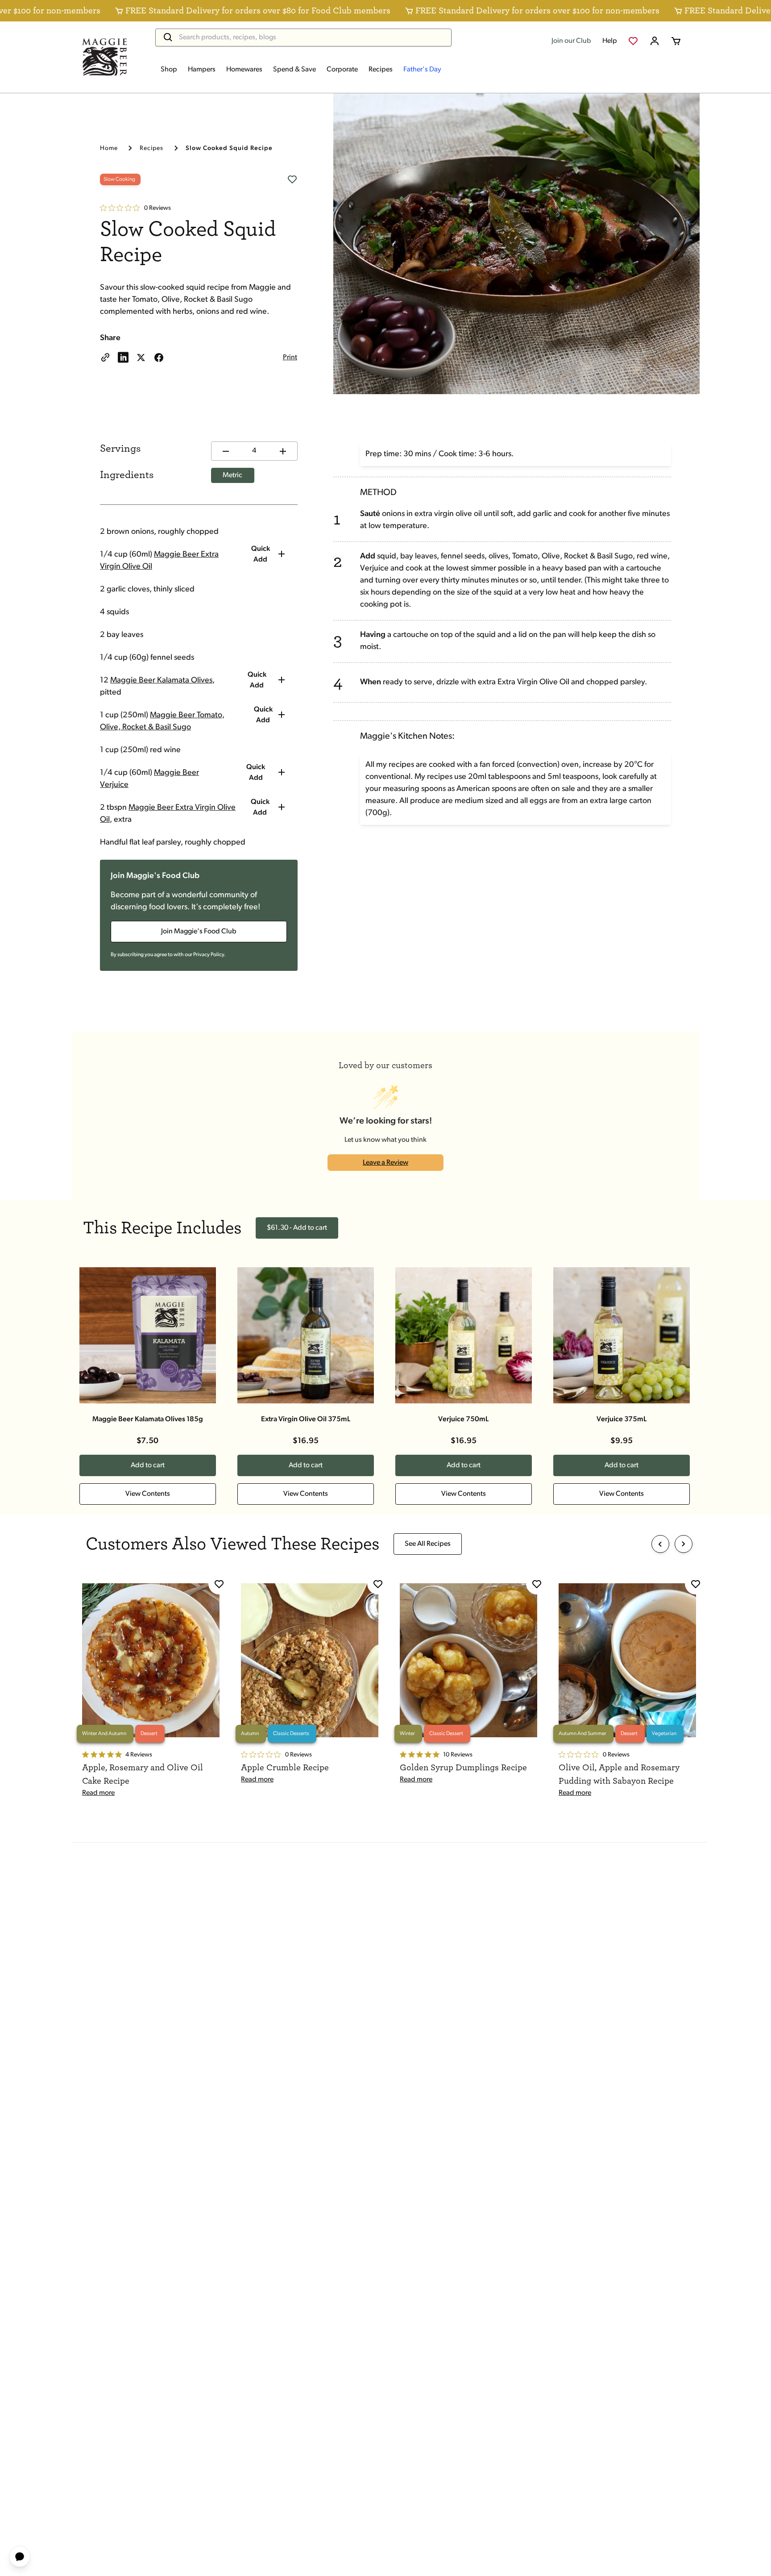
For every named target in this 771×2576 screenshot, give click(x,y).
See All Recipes (428, 1544)
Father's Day (422, 70)
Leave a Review (385, 1163)
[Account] (655, 41)
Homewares (244, 70)
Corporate (342, 70)
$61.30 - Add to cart (297, 1228)
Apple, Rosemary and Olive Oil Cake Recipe (143, 1774)
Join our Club (571, 41)
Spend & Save (294, 70)
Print (290, 358)
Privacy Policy (209, 955)
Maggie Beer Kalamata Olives (161, 681)
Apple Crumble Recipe (285, 1768)
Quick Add (261, 554)
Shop (169, 70)
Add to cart (148, 1465)
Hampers (202, 70)
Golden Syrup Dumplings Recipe (463, 1768)
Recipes (381, 70)
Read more (98, 1793)
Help (610, 41)
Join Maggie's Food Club (199, 932)
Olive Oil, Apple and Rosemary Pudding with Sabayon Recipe (619, 1774)
